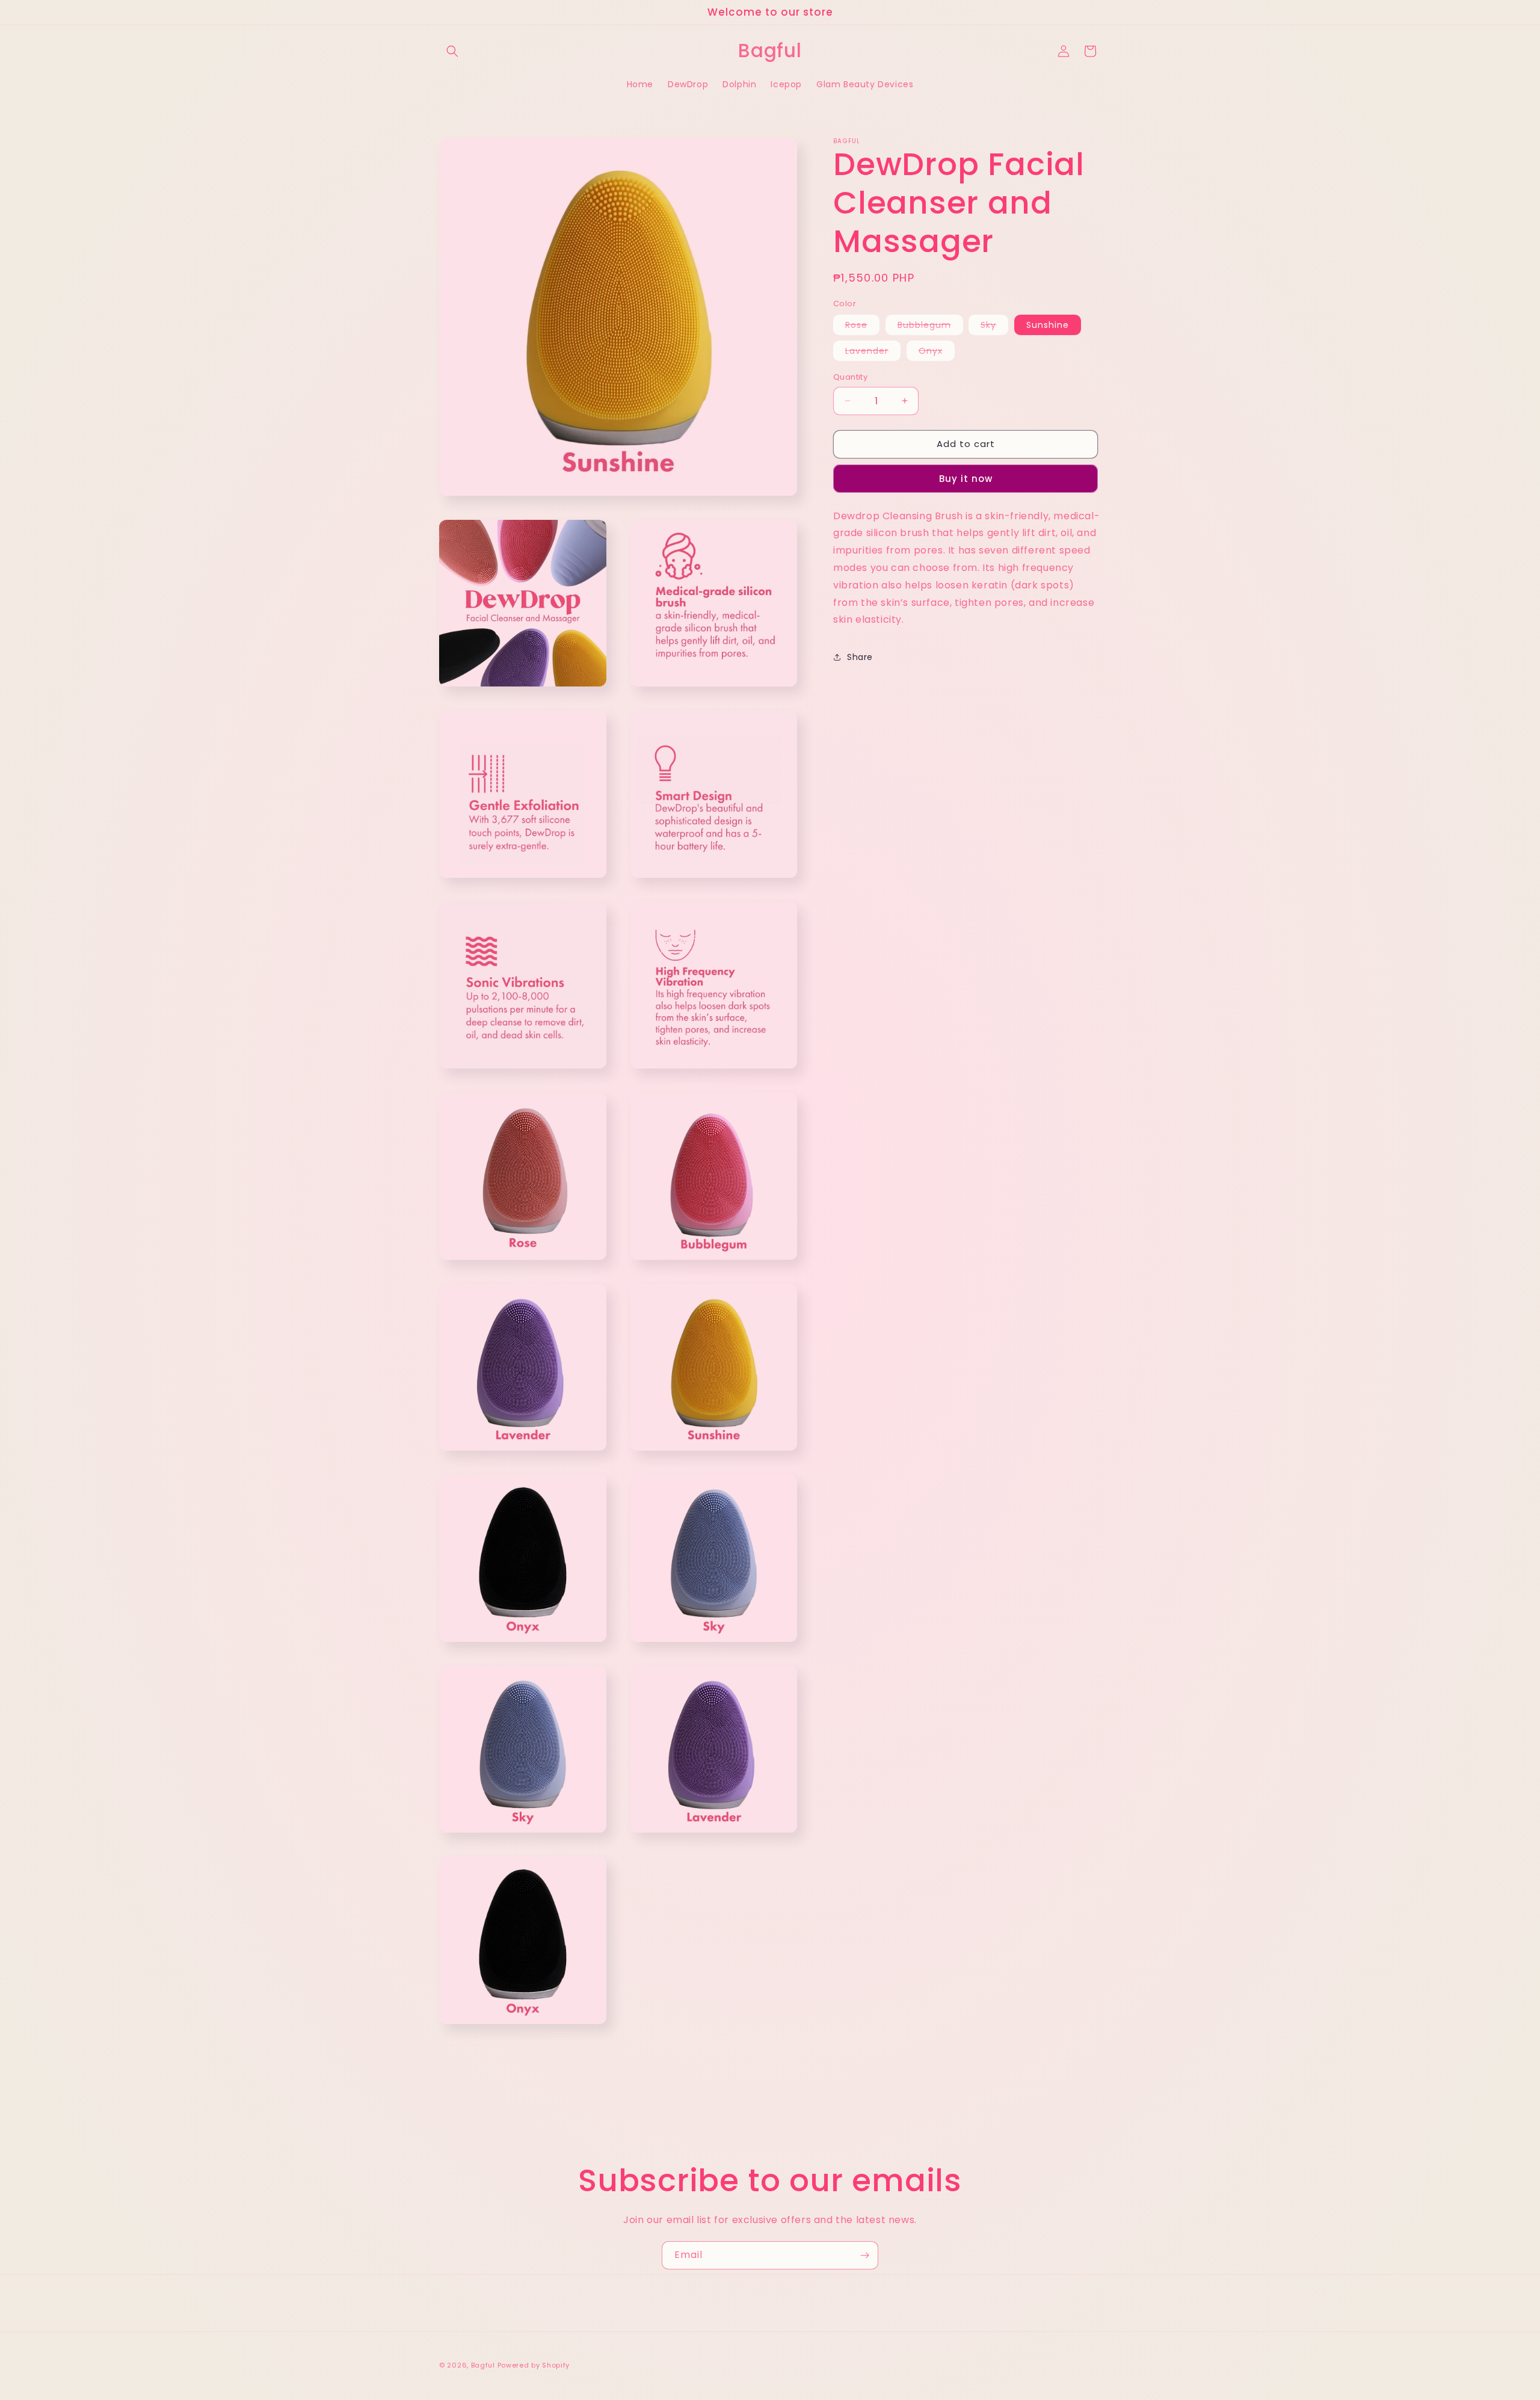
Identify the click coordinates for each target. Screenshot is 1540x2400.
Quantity (850, 377)
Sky (994, 327)
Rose (862, 327)
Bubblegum (930, 327)
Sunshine (1048, 325)
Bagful (483, 2365)
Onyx (937, 353)
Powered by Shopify (534, 2365)
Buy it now (966, 479)
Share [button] (860, 657)
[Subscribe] (864, 2255)
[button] (452, 51)
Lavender (873, 353)
